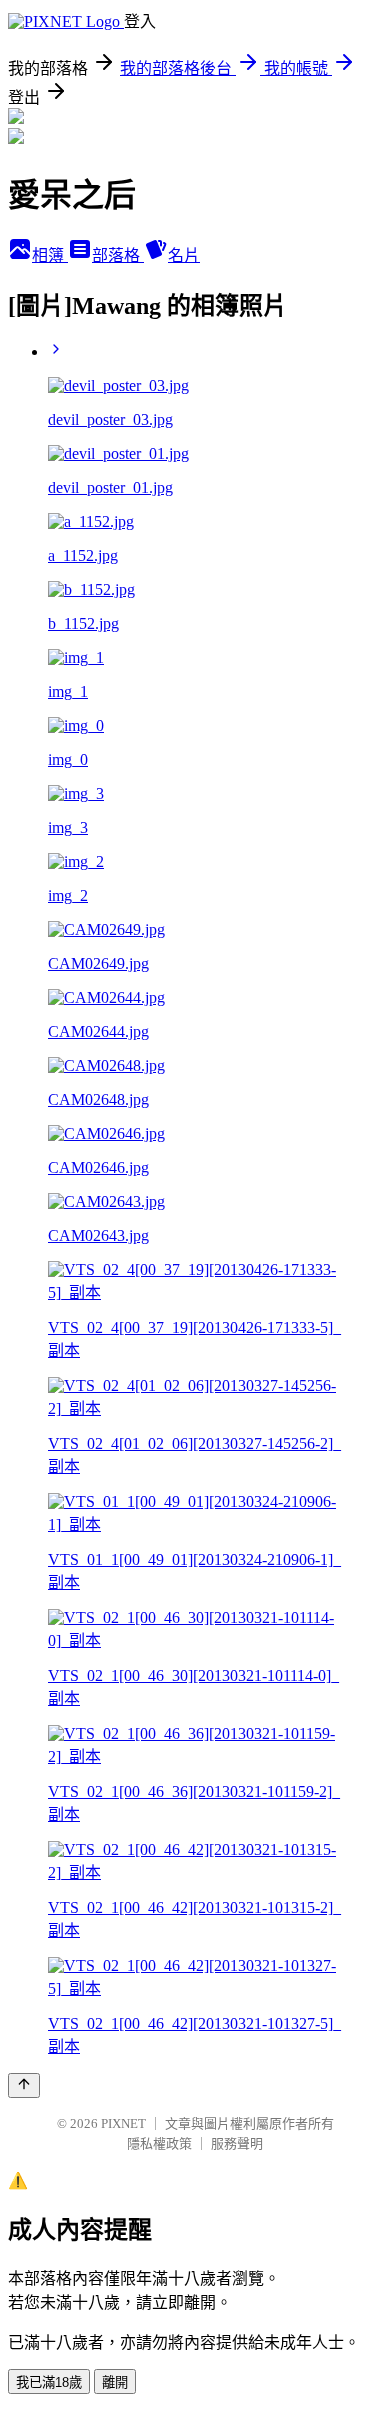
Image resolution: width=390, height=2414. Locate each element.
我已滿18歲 (49, 2382)
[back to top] (24, 2085)
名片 (184, 255)
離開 (115, 2382)
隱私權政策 (159, 2143)
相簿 (50, 255)
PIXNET (123, 2123)
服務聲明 (237, 2143)
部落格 (118, 255)
